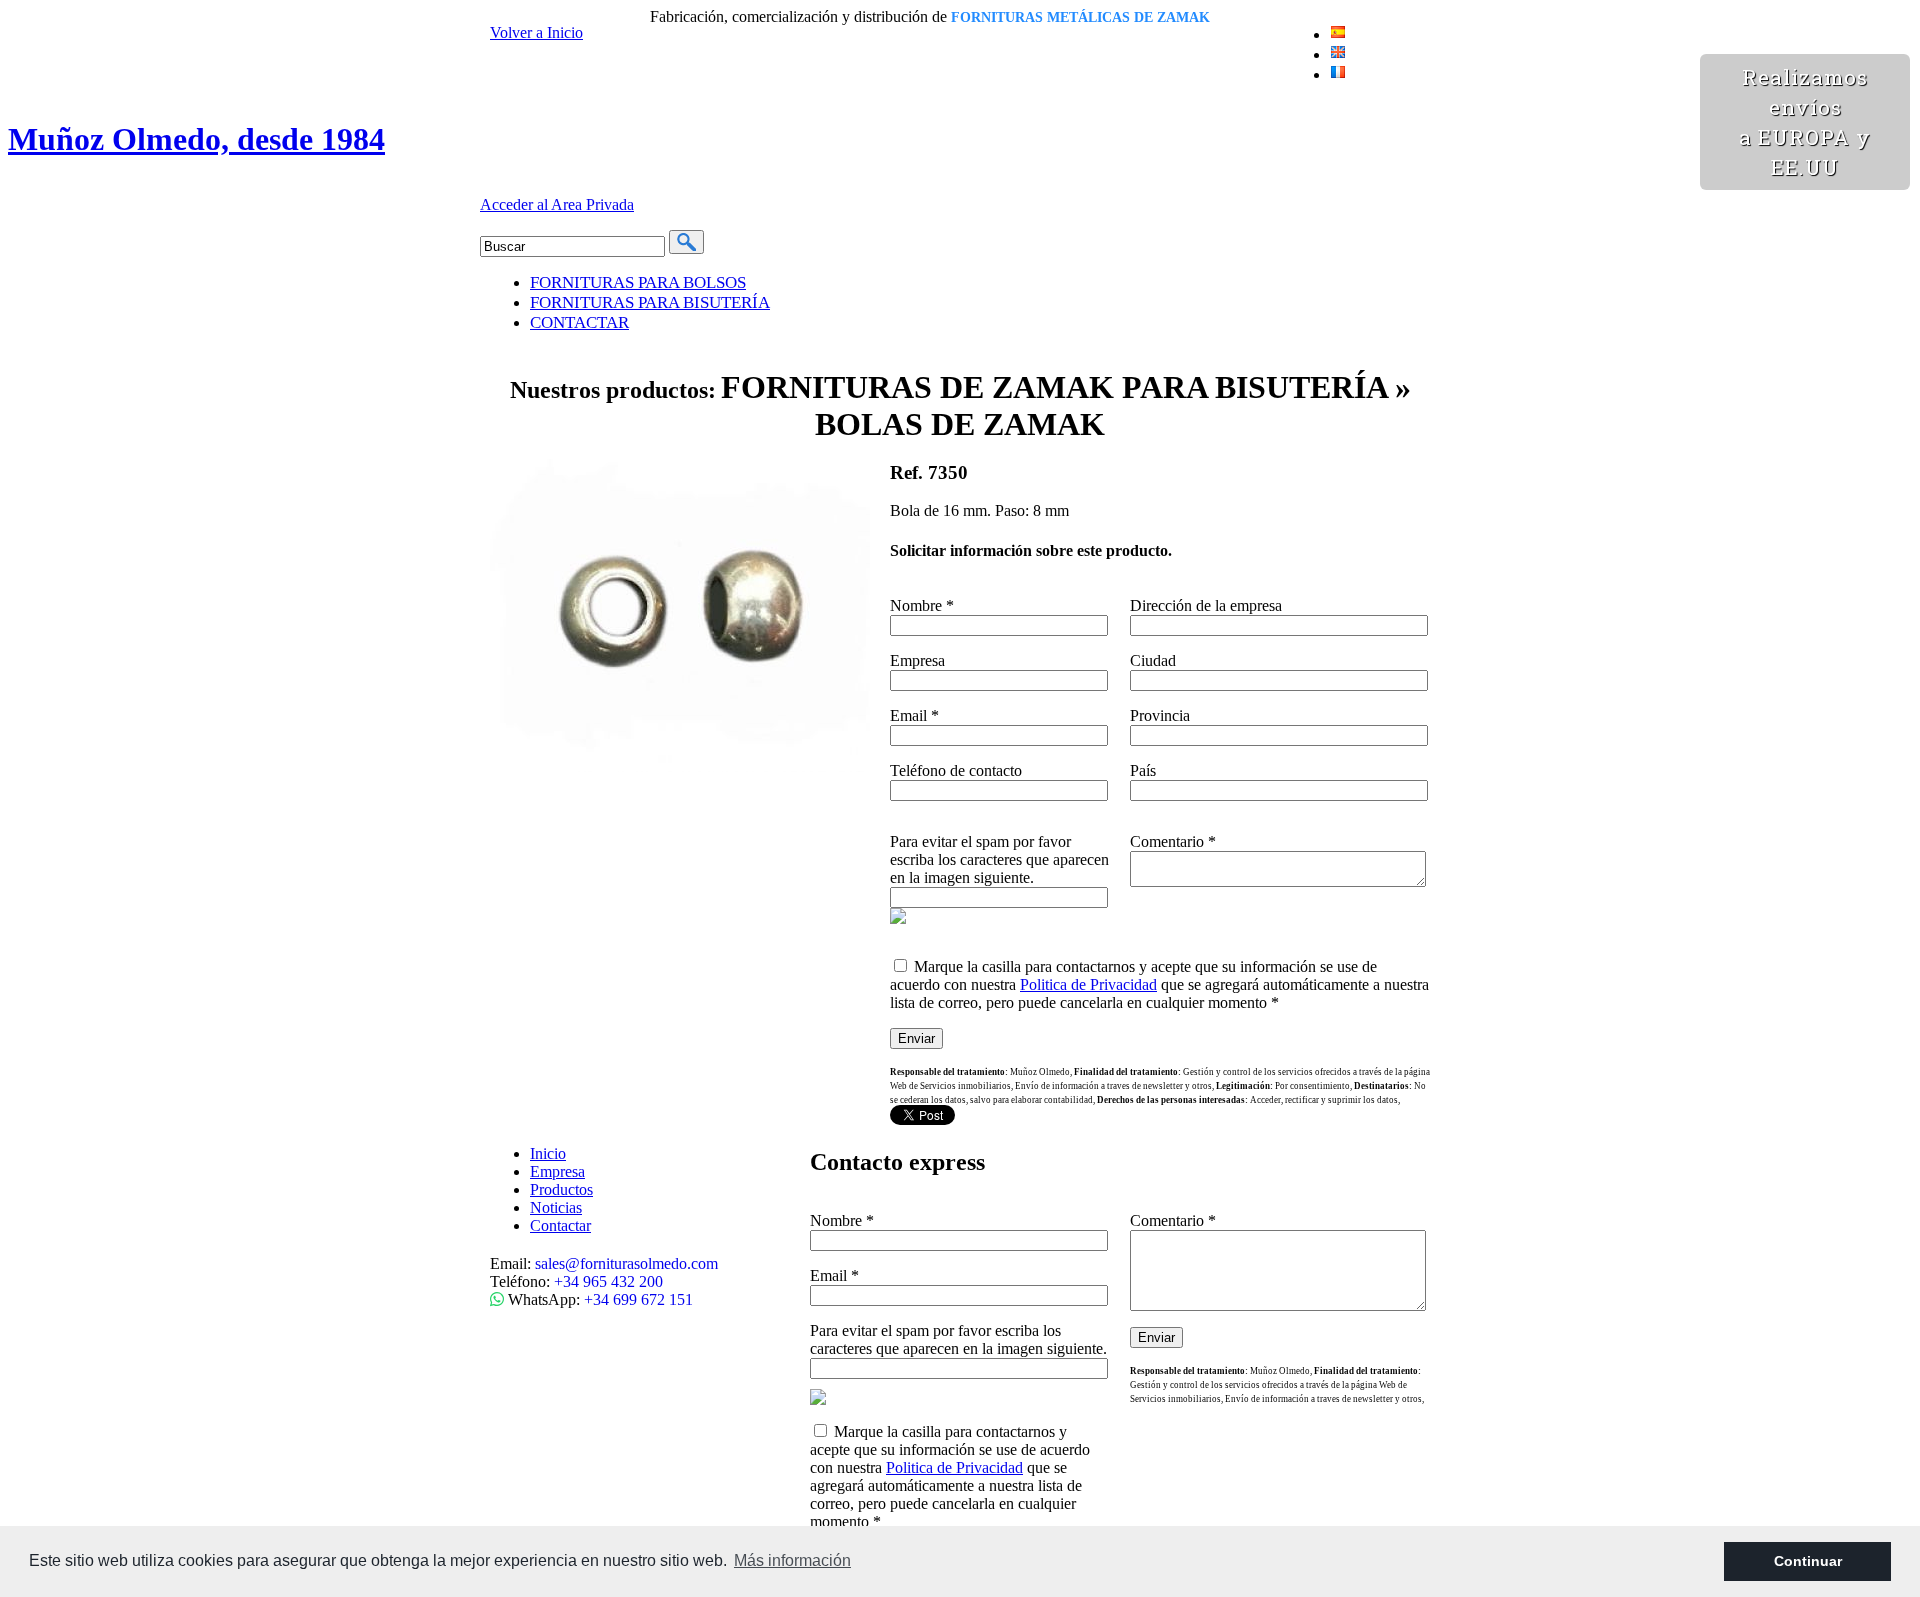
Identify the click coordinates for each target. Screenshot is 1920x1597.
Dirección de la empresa (1206, 605)
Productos (561, 1189)
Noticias (556, 1207)
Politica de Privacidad (1088, 984)
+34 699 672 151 (638, 1299)
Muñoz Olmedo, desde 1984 (196, 139)
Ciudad (1153, 660)
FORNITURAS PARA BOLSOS (638, 282)
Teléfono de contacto (956, 770)
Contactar (560, 1225)
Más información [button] (792, 1560)
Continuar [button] (1808, 1561)
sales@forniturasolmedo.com (626, 1263)
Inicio (548, 1153)
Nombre (922, 605)
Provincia (1160, 715)
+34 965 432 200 (608, 1281)
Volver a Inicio (536, 32)
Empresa (917, 660)
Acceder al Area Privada (557, 204)
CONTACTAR (579, 322)
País (1143, 770)
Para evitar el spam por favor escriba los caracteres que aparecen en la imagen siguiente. (999, 859)
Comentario (1173, 841)
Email (914, 715)
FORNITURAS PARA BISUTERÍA (650, 302)
